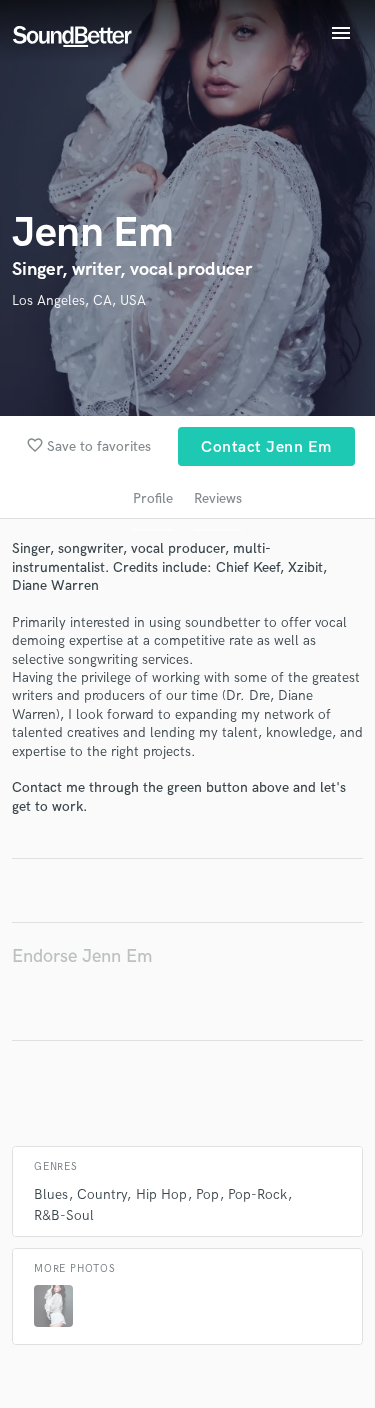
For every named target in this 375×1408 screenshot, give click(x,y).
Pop (207, 1194)
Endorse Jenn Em (82, 956)
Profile (153, 498)
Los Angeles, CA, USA (79, 300)
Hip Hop (161, 1194)
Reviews (218, 498)
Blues (51, 1194)
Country (101, 1194)
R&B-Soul (64, 1215)
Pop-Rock (257, 1194)
